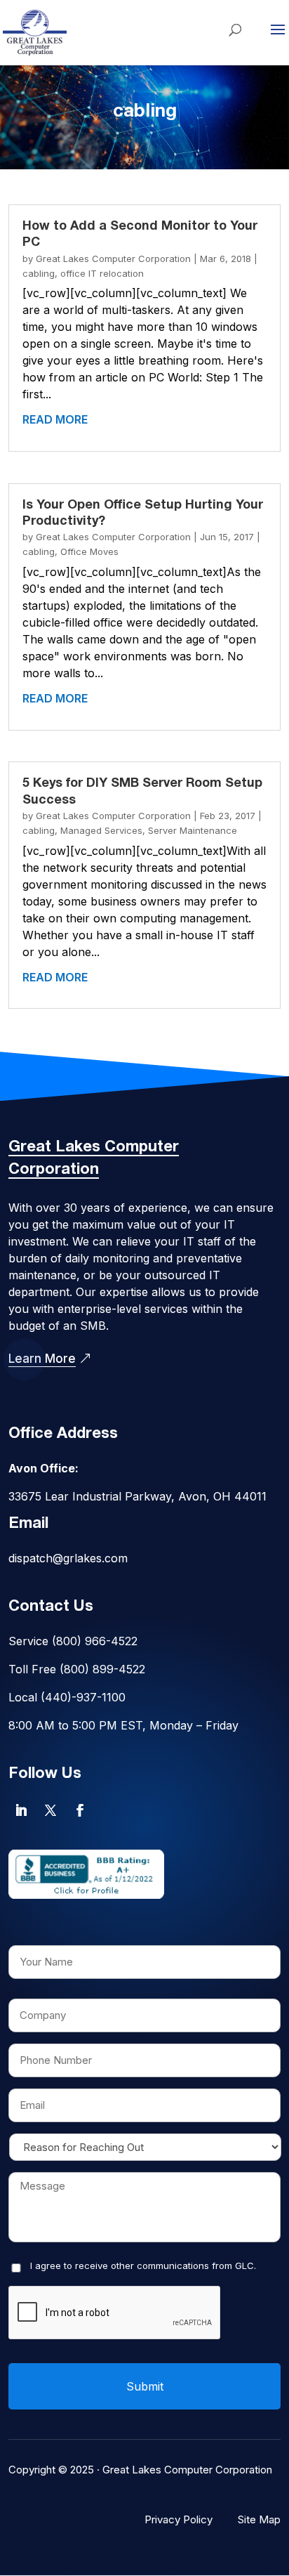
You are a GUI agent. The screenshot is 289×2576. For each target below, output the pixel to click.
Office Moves (89, 551)
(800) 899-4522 (102, 1669)
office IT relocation (102, 273)
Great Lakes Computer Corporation (113, 259)
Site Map (259, 2519)
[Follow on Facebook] (80, 1810)
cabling (39, 273)
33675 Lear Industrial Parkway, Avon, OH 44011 (137, 1496)
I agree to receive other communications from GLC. (143, 2266)
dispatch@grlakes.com (68, 1558)
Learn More (42, 1359)
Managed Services (101, 830)
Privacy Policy (179, 2519)
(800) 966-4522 (95, 1641)
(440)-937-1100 (83, 1697)
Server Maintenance (193, 830)
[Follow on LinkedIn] (21, 1810)
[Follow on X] (51, 1810)
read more (55, 419)
